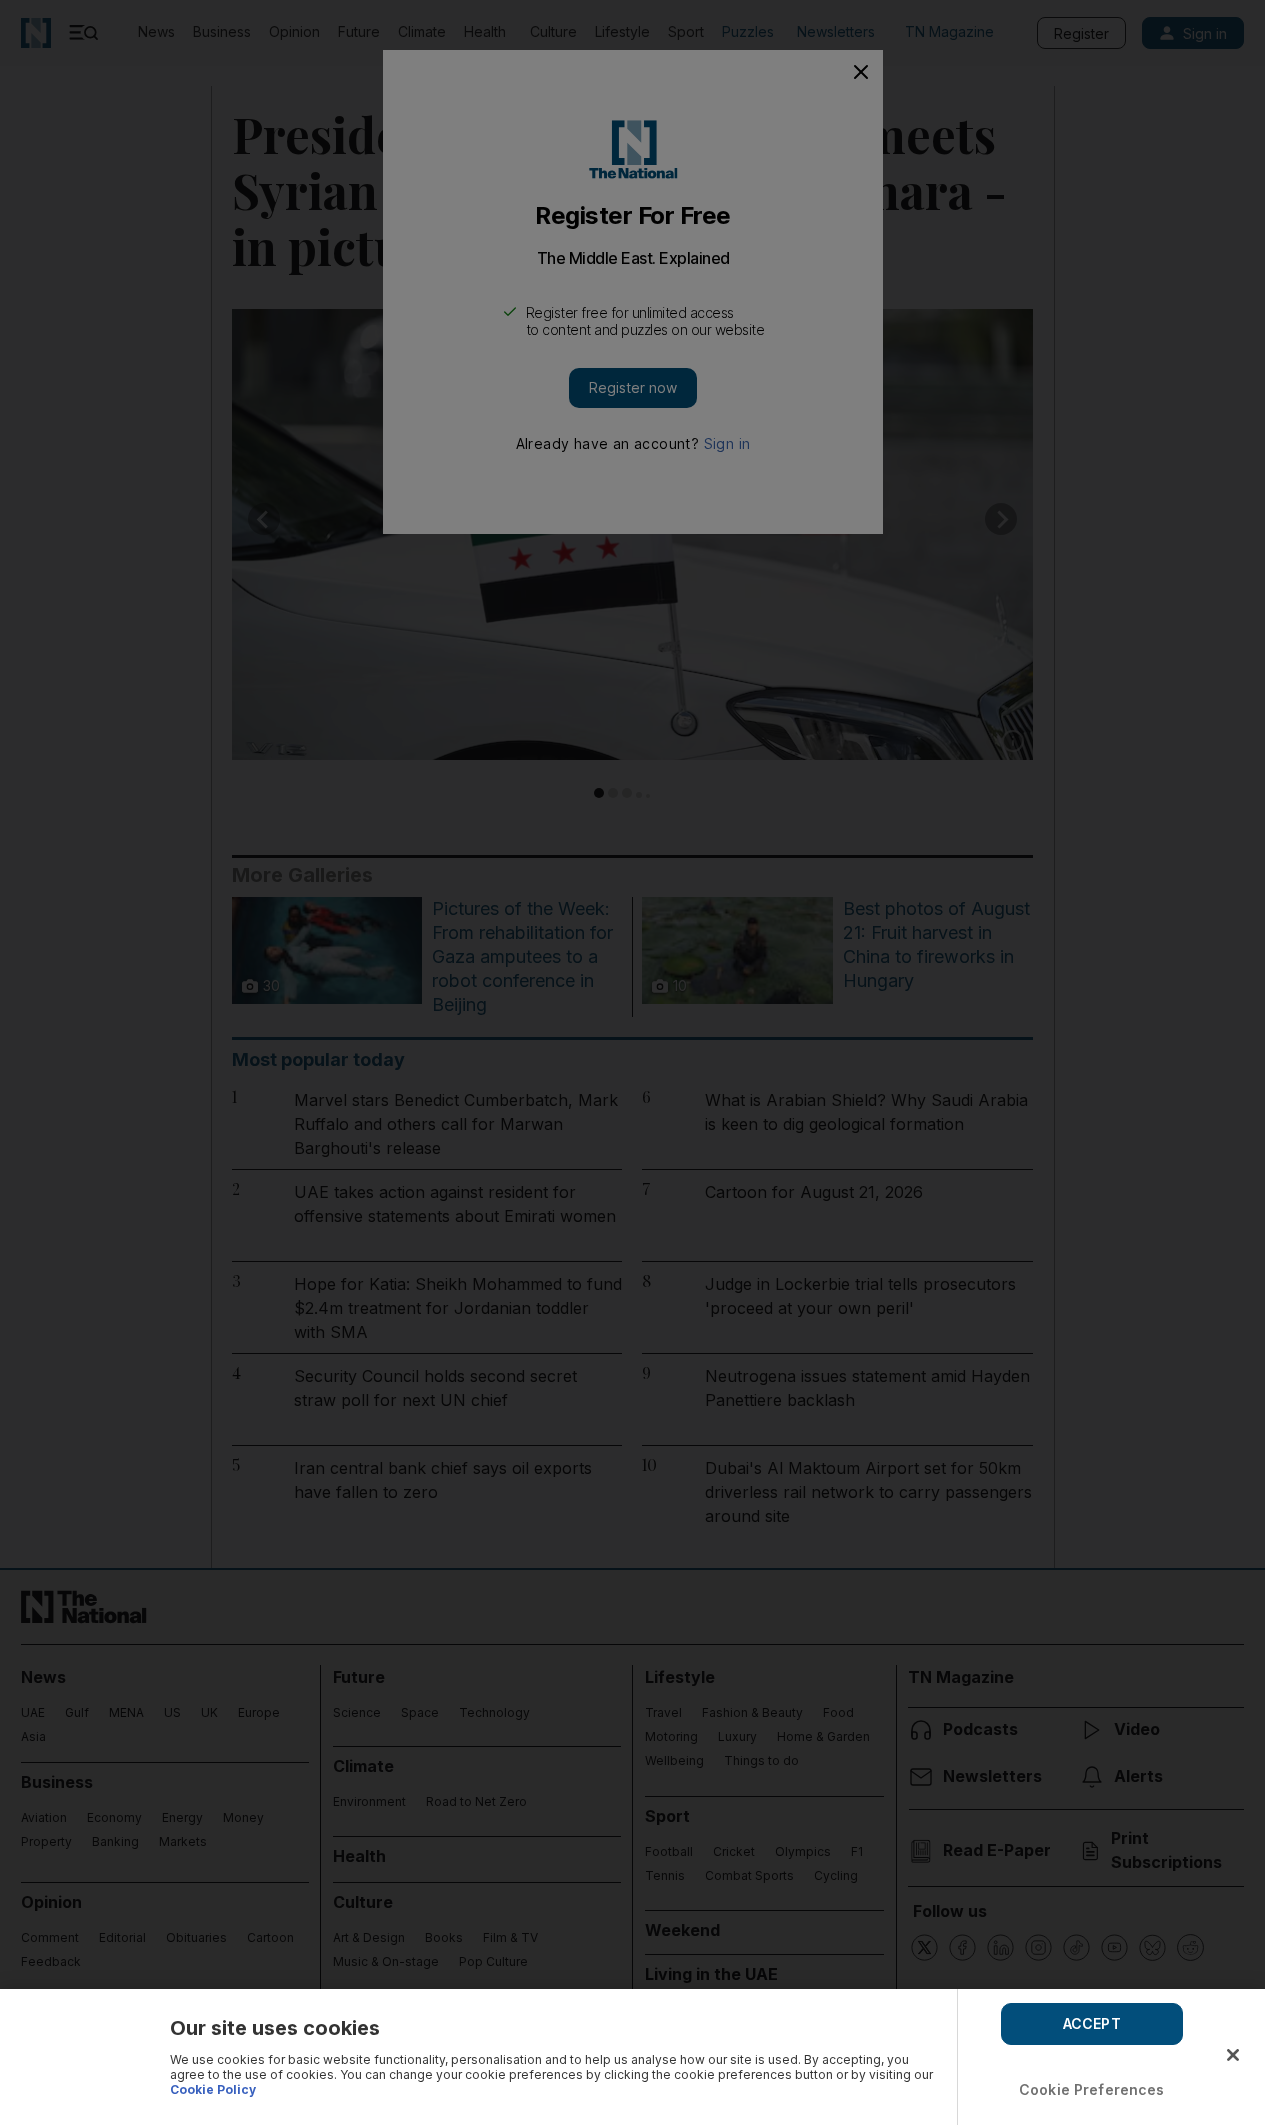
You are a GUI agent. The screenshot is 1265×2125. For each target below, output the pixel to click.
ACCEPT (1092, 2023)
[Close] (1233, 2055)
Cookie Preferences (1092, 2089)
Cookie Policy (213, 2089)
